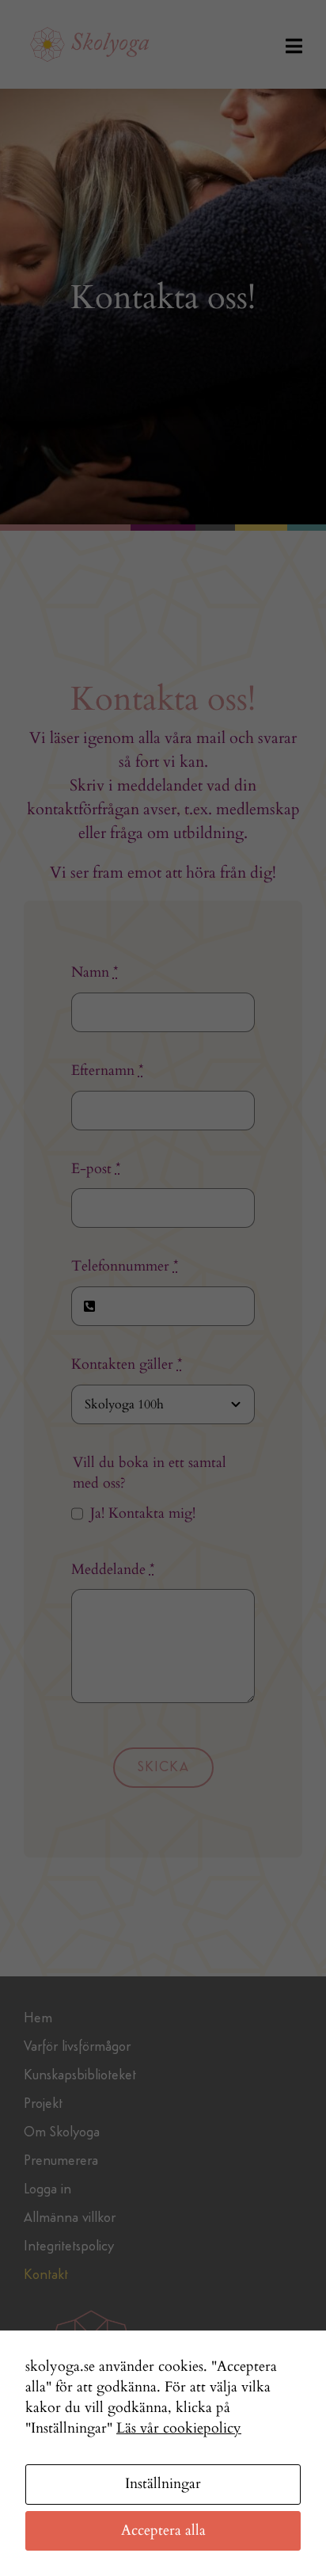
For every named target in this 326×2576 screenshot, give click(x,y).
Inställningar (163, 2484)
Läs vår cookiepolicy (179, 2428)
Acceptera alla (163, 2530)
